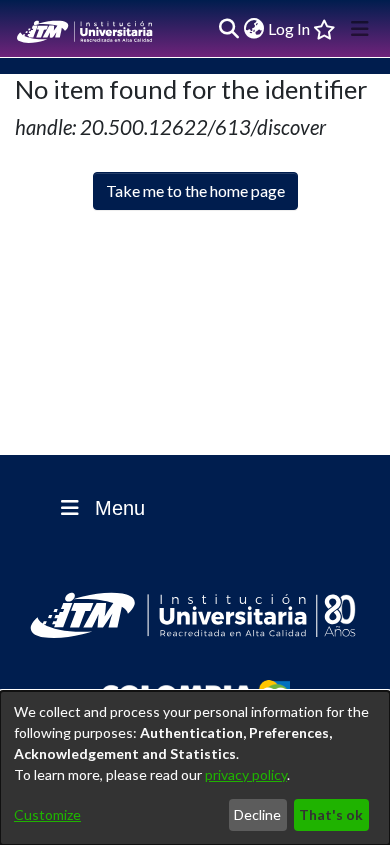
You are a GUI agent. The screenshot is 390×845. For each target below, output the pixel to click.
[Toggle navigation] (360, 29)
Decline (257, 814)
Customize (47, 814)
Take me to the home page (195, 190)
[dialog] (195, 768)
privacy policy (246, 774)
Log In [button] (290, 28)
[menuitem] (253, 29)
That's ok (331, 814)
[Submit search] (228, 29)
